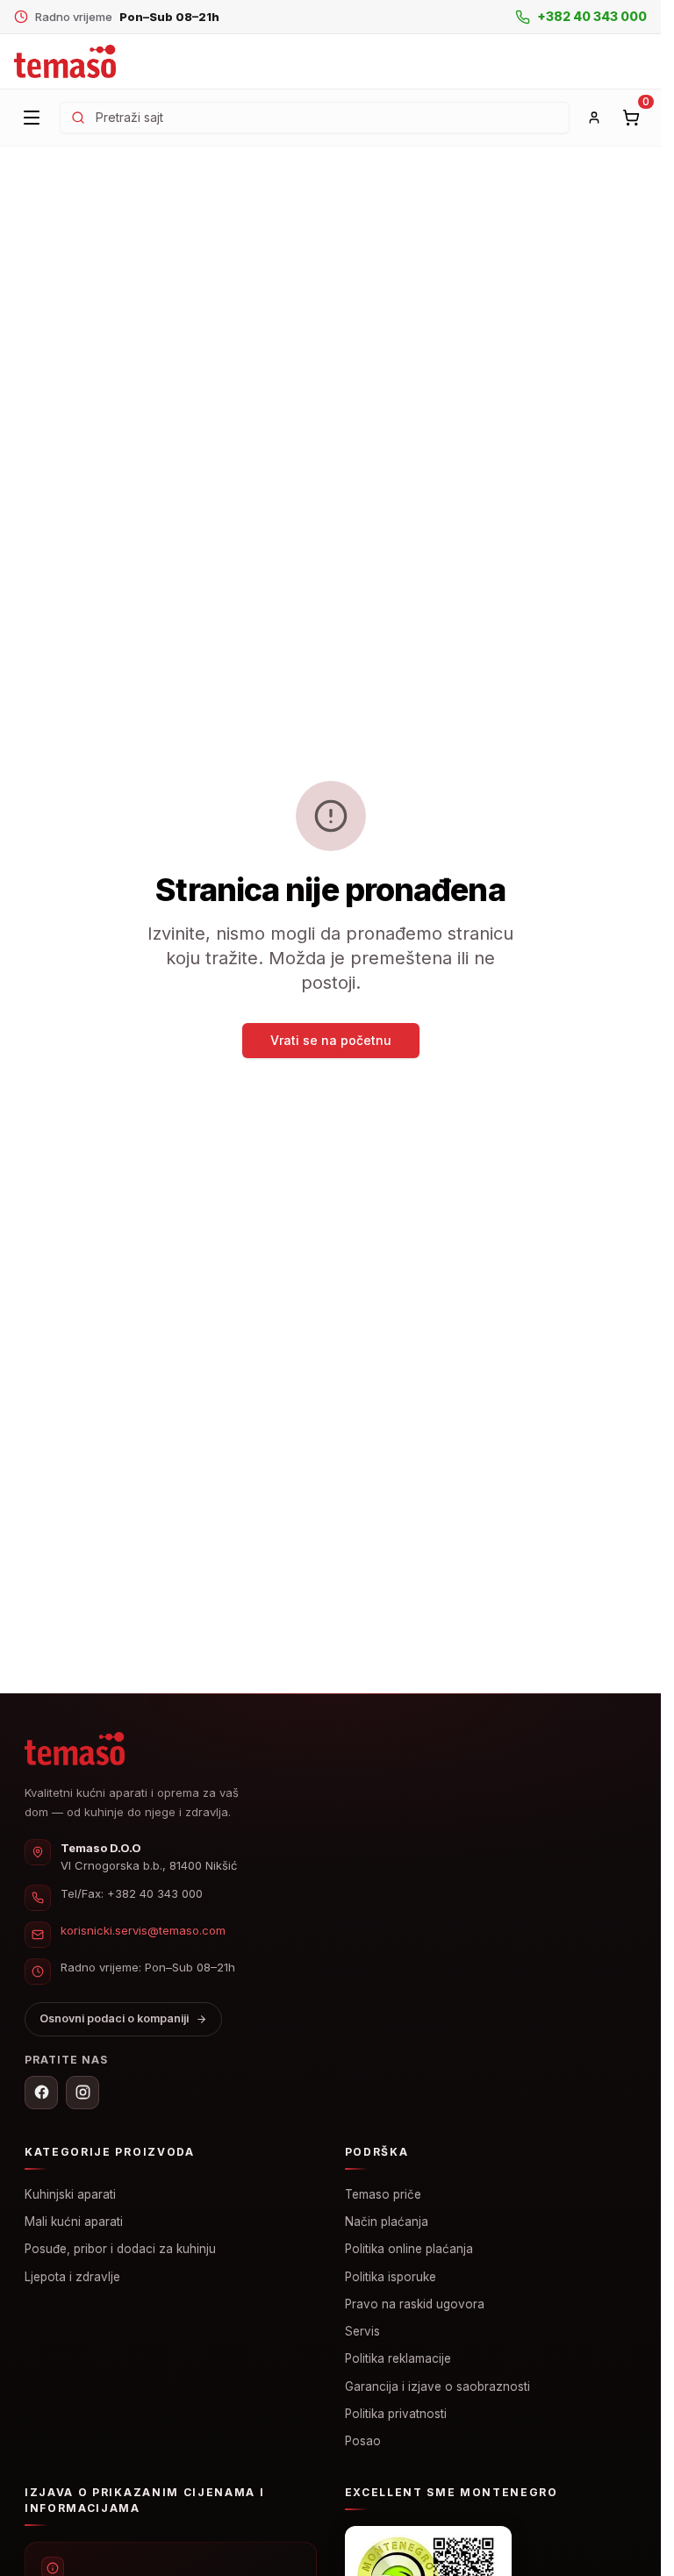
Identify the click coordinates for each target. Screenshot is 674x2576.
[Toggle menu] (32, 118)
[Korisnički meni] (594, 118)
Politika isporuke (391, 2277)
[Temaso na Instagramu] (82, 2093)
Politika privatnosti (396, 2414)
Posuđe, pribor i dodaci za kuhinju (120, 2249)
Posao (363, 2441)
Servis (362, 2331)
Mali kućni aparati (74, 2222)
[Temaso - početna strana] (65, 62)
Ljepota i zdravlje (72, 2277)
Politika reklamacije (398, 2358)
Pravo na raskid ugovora (415, 2304)
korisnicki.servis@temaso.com (143, 1930)
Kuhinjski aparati (70, 2194)
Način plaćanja (387, 2222)
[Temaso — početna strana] (75, 1749)
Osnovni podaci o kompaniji (114, 2018)
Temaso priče (383, 2194)
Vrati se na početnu (331, 1040)
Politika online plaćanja (409, 2249)
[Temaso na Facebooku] (41, 2093)
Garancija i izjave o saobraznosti (437, 2386)
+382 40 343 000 (155, 1893)
